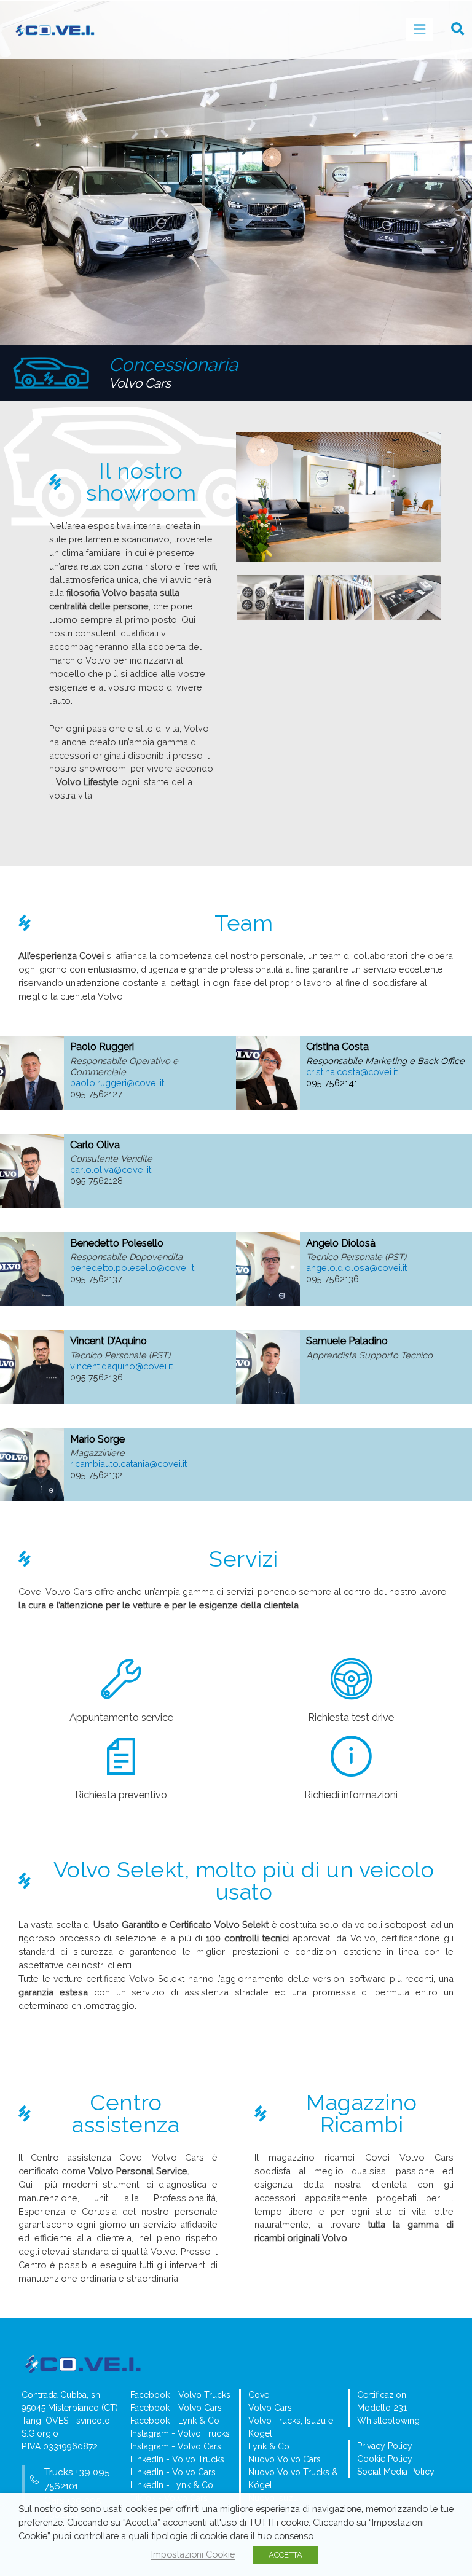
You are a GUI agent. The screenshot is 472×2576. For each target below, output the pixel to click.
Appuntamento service (121, 1717)
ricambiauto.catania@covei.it (128, 1464)
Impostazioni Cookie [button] (193, 2554)
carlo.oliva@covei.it (111, 1169)
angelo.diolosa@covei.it (356, 1268)
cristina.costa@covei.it (352, 1072)
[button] (458, 29)
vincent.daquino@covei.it (121, 1366)
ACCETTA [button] (285, 2555)
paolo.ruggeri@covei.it (117, 1083)
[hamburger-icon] (419, 29)
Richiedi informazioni (351, 1795)
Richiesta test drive (351, 1717)
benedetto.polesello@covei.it (132, 1268)
